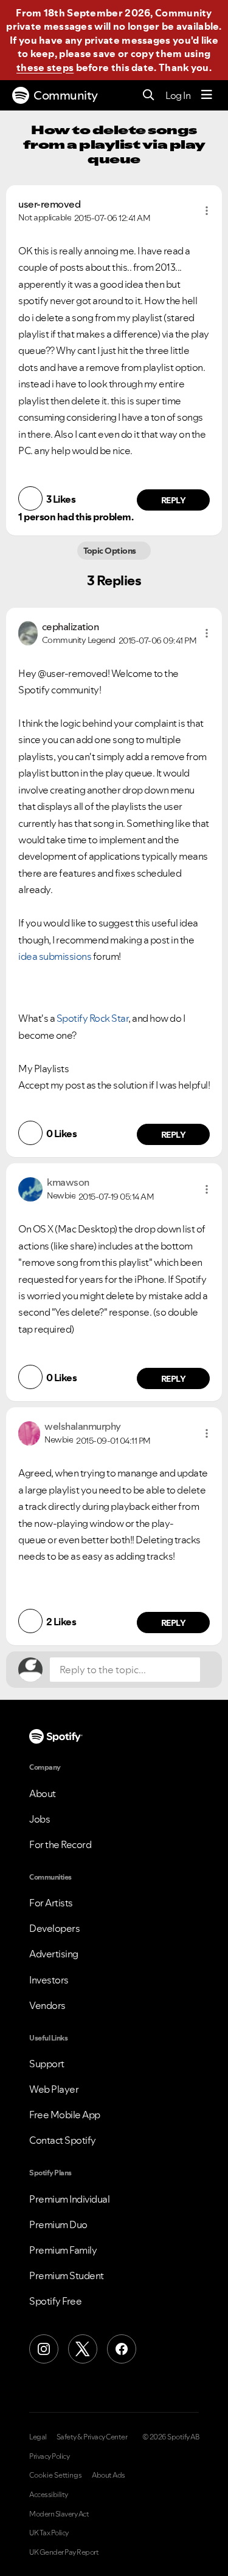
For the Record (60, 1844)
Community (66, 95)
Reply (174, 500)
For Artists (51, 1903)
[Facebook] (122, 2349)
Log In (178, 95)
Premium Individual (69, 2199)
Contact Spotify (63, 2140)
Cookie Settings (56, 2475)
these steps (45, 67)
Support (47, 2064)
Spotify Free (55, 2301)
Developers (54, 1928)
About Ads (109, 2475)
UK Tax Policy (49, 2533)
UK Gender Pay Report (64, 2552)
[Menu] (207, 95)
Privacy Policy (49, 2456)
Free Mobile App (65, 2115)
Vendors (47, 2005)
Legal (38, 2437)
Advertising (54, 1954)
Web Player (54, 2089)
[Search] (149, 96)
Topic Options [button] (111, 551)
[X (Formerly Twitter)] (83, 2349)
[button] (207, 211)
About (43, 1793)
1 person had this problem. (76, 517)
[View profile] (28, 632)
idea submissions (55, 956)
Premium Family (63, 2250)
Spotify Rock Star (93, 1018)
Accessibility (49, 2495)
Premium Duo (58, 2224)
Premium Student (67, 2275)
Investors (49, 1980)
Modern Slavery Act (59, 2514)
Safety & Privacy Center (92, 2437)
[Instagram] (44, 2349)
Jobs (40, 1819)
